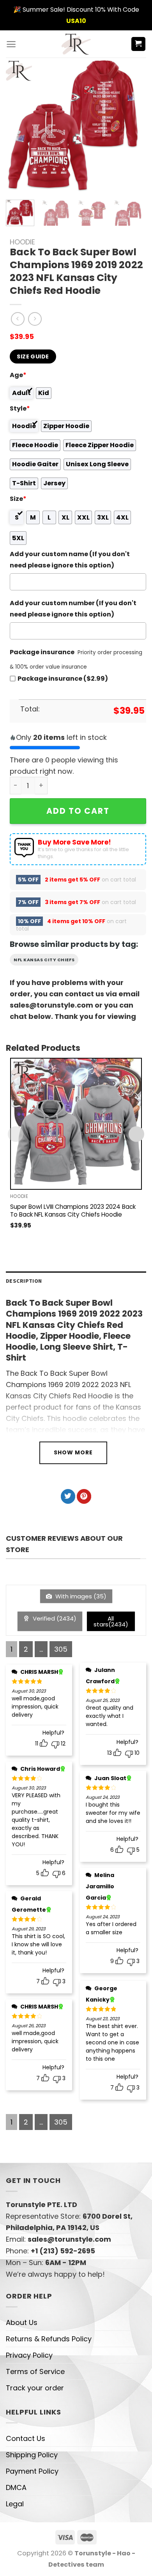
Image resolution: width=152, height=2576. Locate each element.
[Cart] (139, 44)
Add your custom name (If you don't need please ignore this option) (70, 560)
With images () (80, 1596)
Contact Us (26, 2438)
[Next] (130, 126)
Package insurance (42, 652)
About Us (22, 2322)
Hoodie (22, 242)
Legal (15, 2504)
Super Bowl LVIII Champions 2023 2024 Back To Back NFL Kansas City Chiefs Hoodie (73, 1211)
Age (18, 375)
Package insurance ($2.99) (63, 679)
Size (18, 499)
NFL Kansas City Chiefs (44, 960)
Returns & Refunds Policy (49, 2339)
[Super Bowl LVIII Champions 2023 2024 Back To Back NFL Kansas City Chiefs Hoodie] (76, 1124)
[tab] (76, 1281)
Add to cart (78, 811)
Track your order (35, 2388)
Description (24, 1281)
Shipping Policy (32, 2455)
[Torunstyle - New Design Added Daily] (76, 44)
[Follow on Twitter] (68, 1496)
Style (20, 408)
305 (61, 1649)
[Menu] (11, 44)
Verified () (54, 1618)
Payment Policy (32, 2471)
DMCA (16, 2487)
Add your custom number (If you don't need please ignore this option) (73, 609)
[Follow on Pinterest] (84, 1496)
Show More (73, 1452)
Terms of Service (35, 2371)
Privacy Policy (29, 2355)
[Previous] (18, 126)
